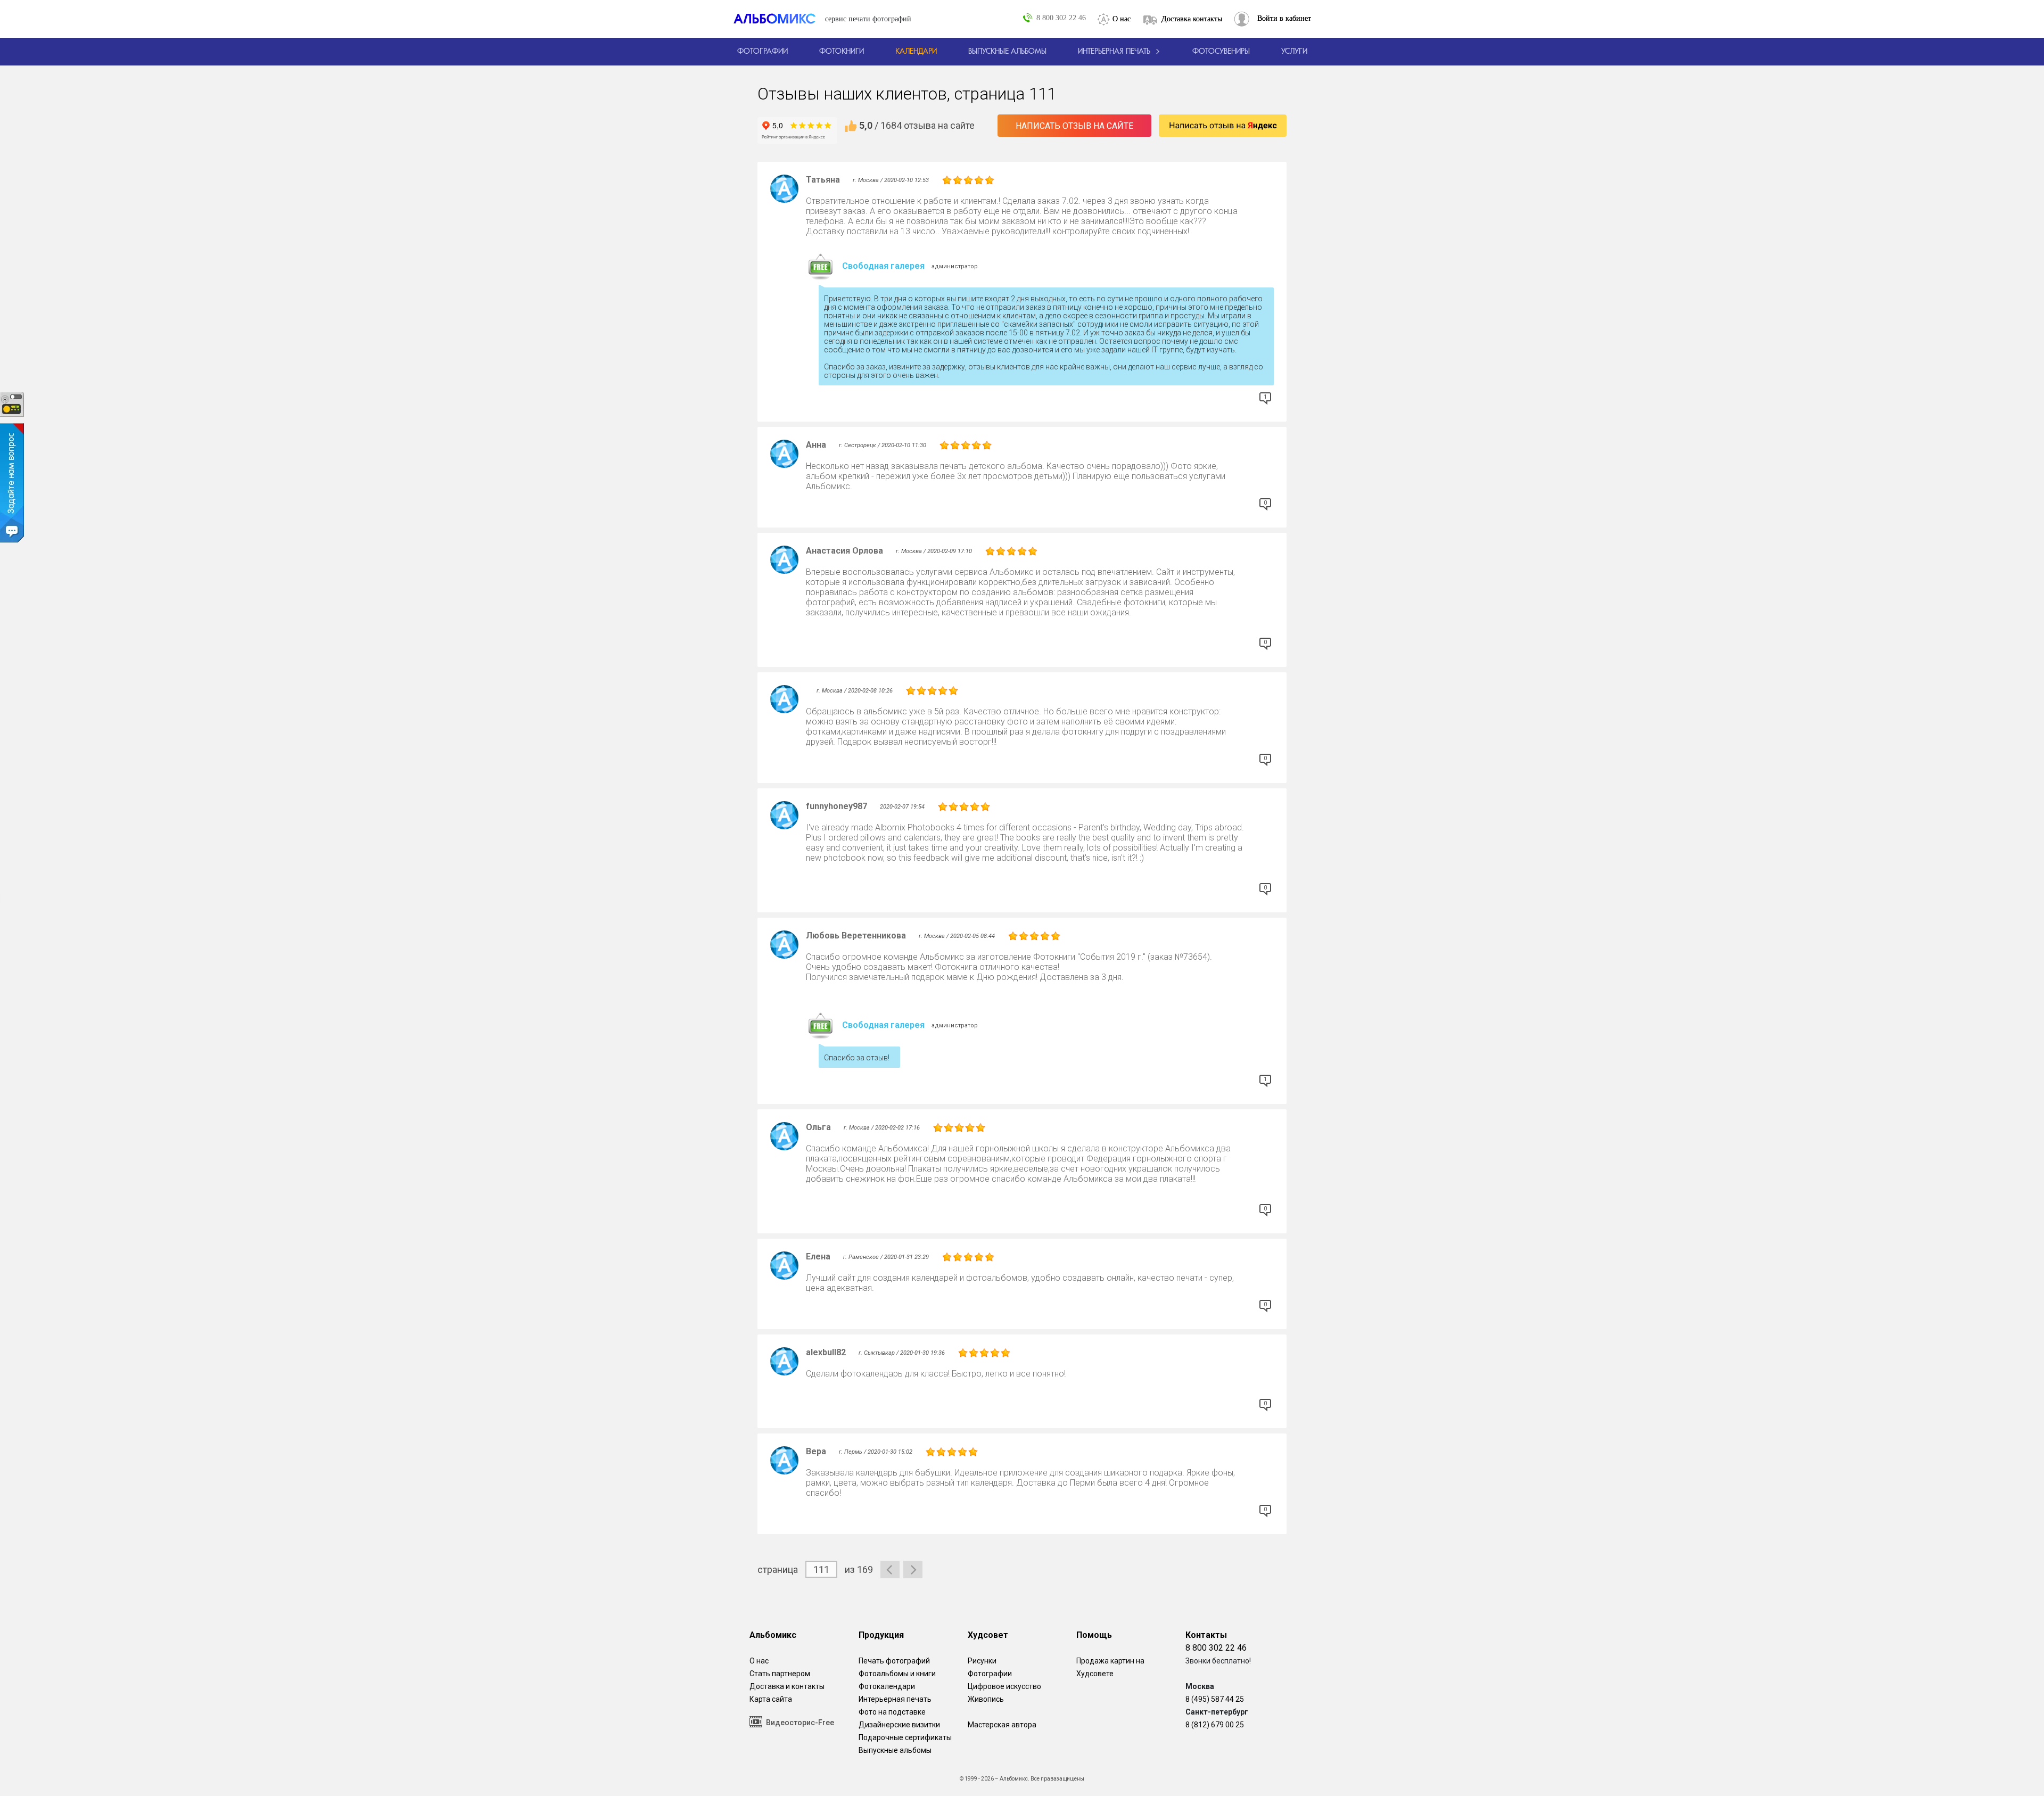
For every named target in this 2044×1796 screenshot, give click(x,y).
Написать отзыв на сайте (1074, 126)
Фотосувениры (1221, 52)
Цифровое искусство (1004, 1686)
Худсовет (988, 1635)
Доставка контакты (1192, 19)
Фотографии (990, 1674)
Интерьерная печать (895, 1699)
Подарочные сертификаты (905, 1737)
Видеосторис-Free (800, 1723)
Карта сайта (771, 1699)
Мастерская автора (1002, 1725)
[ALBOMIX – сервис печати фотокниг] (779, 19)
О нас (1122, 19)
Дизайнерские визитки (899, 1725)
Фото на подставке (892, 1712)
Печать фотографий (894, 1661)
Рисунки (982, 1661)
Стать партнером (780, 1674)
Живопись (986, 1699)
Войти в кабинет (1284, 18)
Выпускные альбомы (895, 1750)
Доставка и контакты (787, 1686)
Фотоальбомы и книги (897, 1674)
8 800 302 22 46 (1061, 18)
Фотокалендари (887, 1686)
